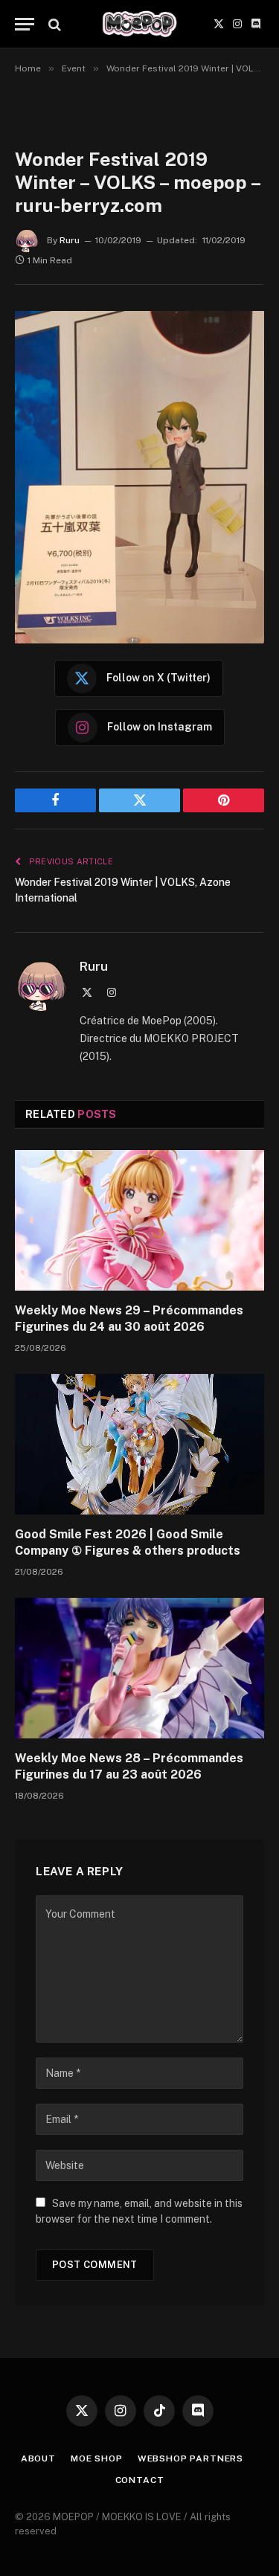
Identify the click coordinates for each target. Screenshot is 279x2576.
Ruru (70, 240)
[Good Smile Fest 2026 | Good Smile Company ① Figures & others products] (139, 1444)
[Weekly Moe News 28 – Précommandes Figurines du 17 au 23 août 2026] (139, 1668)
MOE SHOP (97, 2458)
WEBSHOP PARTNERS (190, 2458)
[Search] (53, 24)
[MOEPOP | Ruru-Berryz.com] (139, 24)
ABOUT (38, 2458)
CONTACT (140, 2480)
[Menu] (25, 24)
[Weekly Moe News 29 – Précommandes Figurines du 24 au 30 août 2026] (139, 1220)
